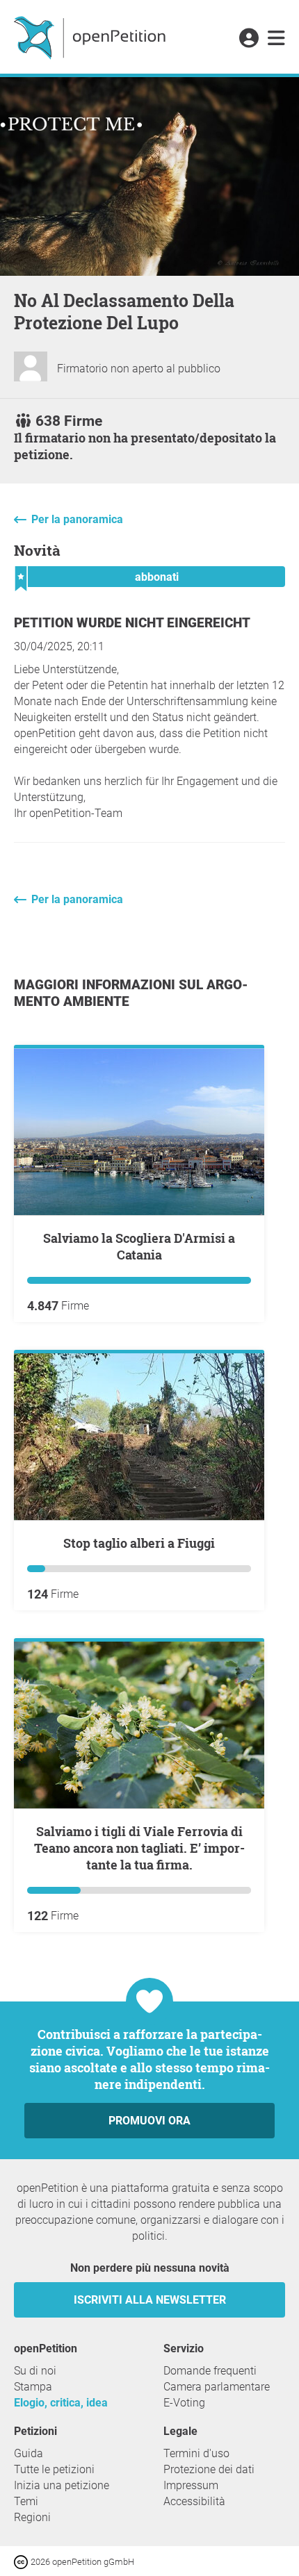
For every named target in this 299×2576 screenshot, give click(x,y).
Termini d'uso (196, 2453)
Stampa (33, 2387)
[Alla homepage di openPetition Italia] (91, 37)
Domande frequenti (210, 2371)
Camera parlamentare (217, 2387)
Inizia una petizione (62, 2485)
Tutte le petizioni (54, 2469)
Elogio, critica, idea (61, 2403)
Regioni (32, 2517)
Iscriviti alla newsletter (150, 2300)
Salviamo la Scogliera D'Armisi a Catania (139, 1246)
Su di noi (35, 2371)
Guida (29, 2453)
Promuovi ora (149, 2121)
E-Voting (184, 2403)
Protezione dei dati (209, 2469)
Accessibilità (194, 2501)
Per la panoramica (77, 519)
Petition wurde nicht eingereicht (132, 623)
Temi (26, 2501)
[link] (276, 39)
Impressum (191, 2485)
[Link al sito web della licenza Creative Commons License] (22, 2561)
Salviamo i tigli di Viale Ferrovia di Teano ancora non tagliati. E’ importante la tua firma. (139, 1848)
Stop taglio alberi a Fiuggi (139, 1543)
